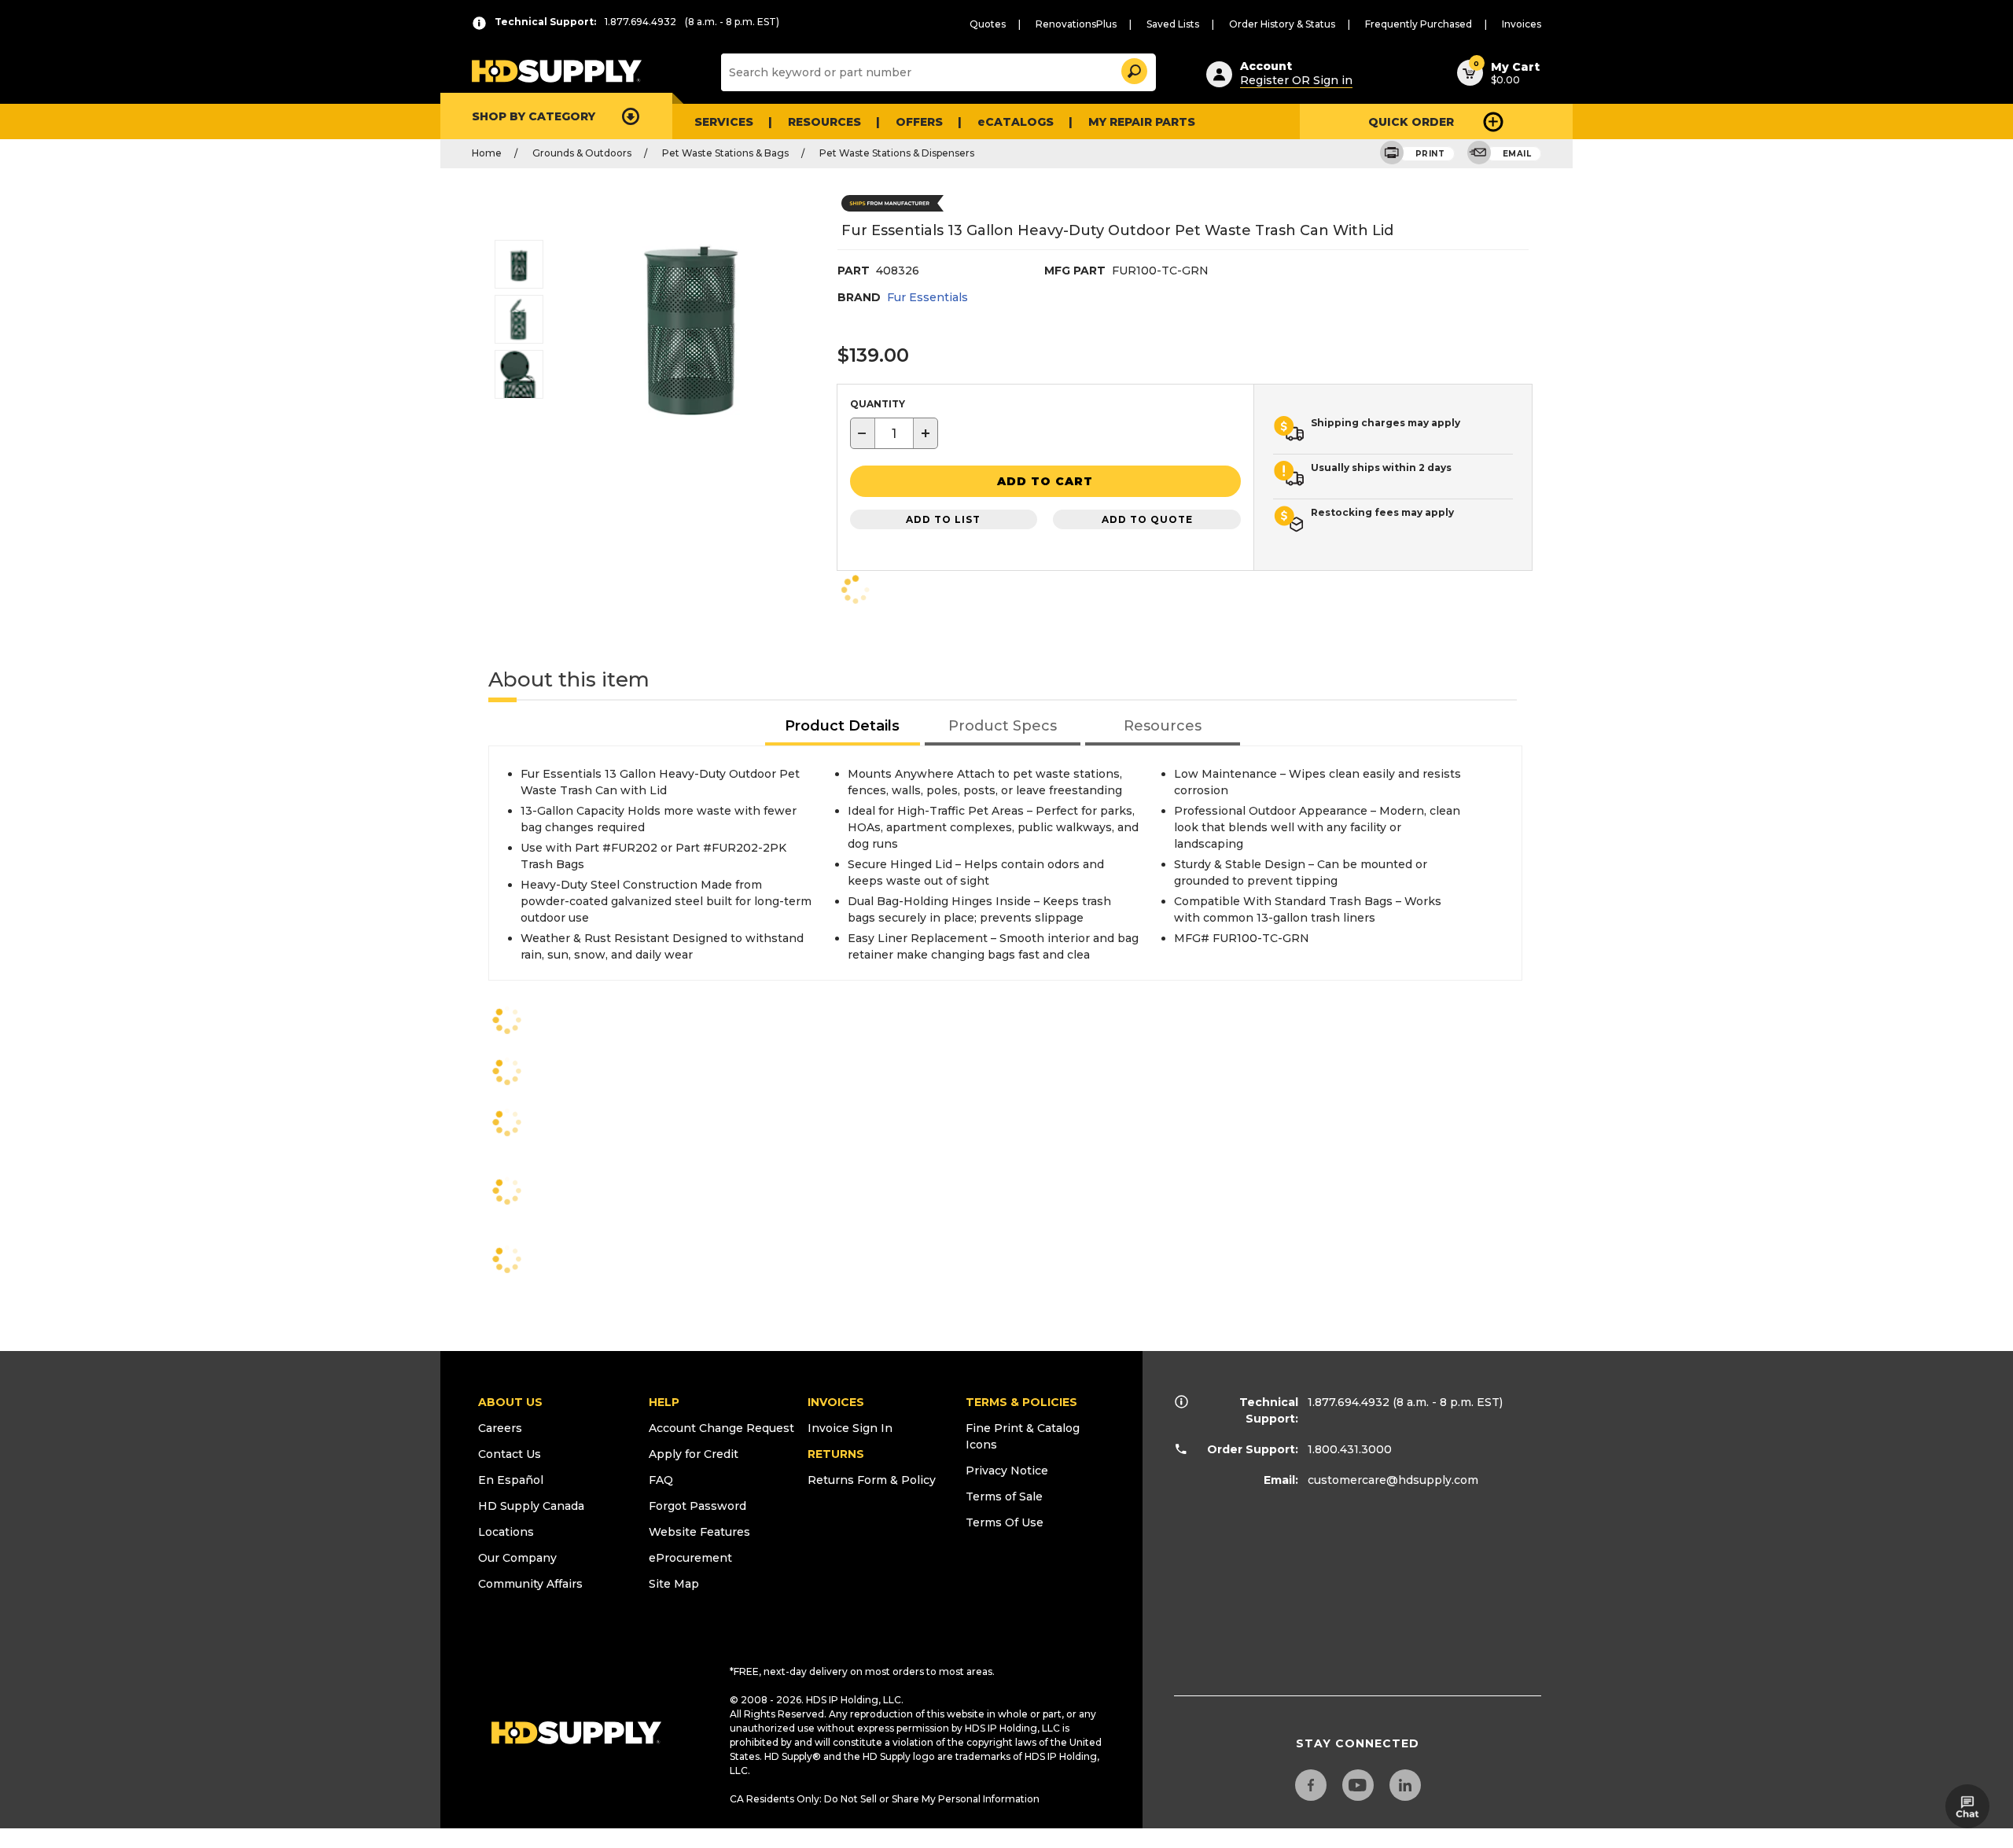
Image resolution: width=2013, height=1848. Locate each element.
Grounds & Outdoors (582, 153)
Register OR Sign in (1296, 80)
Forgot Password (697, 1506)
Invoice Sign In (850, 1428)
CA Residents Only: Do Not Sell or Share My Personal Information (885, 1799)
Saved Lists (1173, 24)
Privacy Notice (1007, 1471)
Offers (919, 122)
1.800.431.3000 (1350, 1449)
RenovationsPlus (1076, 24)
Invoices (1522, 24)
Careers (500, 1428)
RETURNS (836, 1454)
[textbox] (894, 433)
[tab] (843, 727)
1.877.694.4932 (1349, 1402)
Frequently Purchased (1419, 24)
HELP (664, 1402)
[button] (1133, 69)
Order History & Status (1282, 24)
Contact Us (510, 1454)
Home (487, 153)
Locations (506, 1532)
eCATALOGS (1016, 122)
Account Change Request (721, 1428)
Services (724, 122)
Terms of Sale (1004, 1496)
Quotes (988, 24)
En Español (511, 1480)
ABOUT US (510, 1402)
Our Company (517, 1558)
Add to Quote (1147, 519)
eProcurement (690, 1558)
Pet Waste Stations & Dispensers (897, 153)
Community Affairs (530, 1584)
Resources (824, 122)
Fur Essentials (927, 297)
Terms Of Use (1005, 1522)
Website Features (699, 1532)
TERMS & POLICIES (1021, 1402)
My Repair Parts (1142, 122)
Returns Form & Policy (872, 1480)
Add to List (943, 519)
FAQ (661, 1480)
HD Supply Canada (531, 1506)
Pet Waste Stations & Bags (725, 153)
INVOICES (836, 1402)
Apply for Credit (694, 1454)
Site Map (674, 1584)
